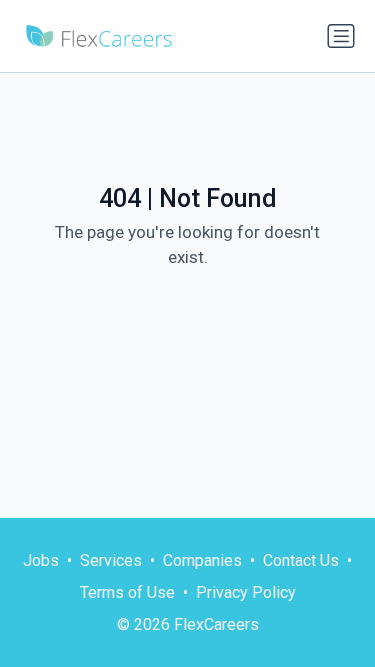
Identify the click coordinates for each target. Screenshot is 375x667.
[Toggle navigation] (341, 36)
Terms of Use (127, 592)
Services (111, 560)
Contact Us (301, 560)
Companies (202, 560)
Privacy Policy (246, 592)
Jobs (41, 560)
